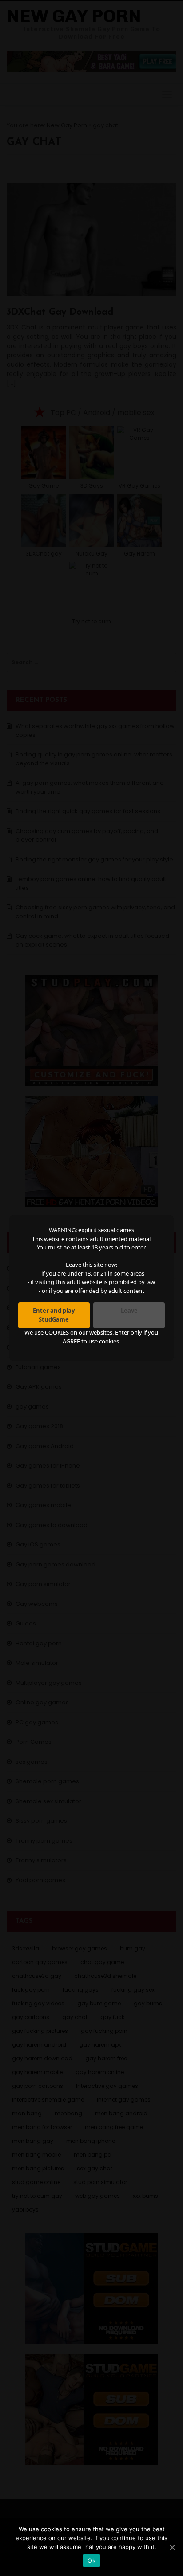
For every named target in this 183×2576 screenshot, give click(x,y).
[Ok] (172, 2547)
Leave (129, 1311)
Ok (91, 2560)
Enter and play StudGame (54, 1315)
